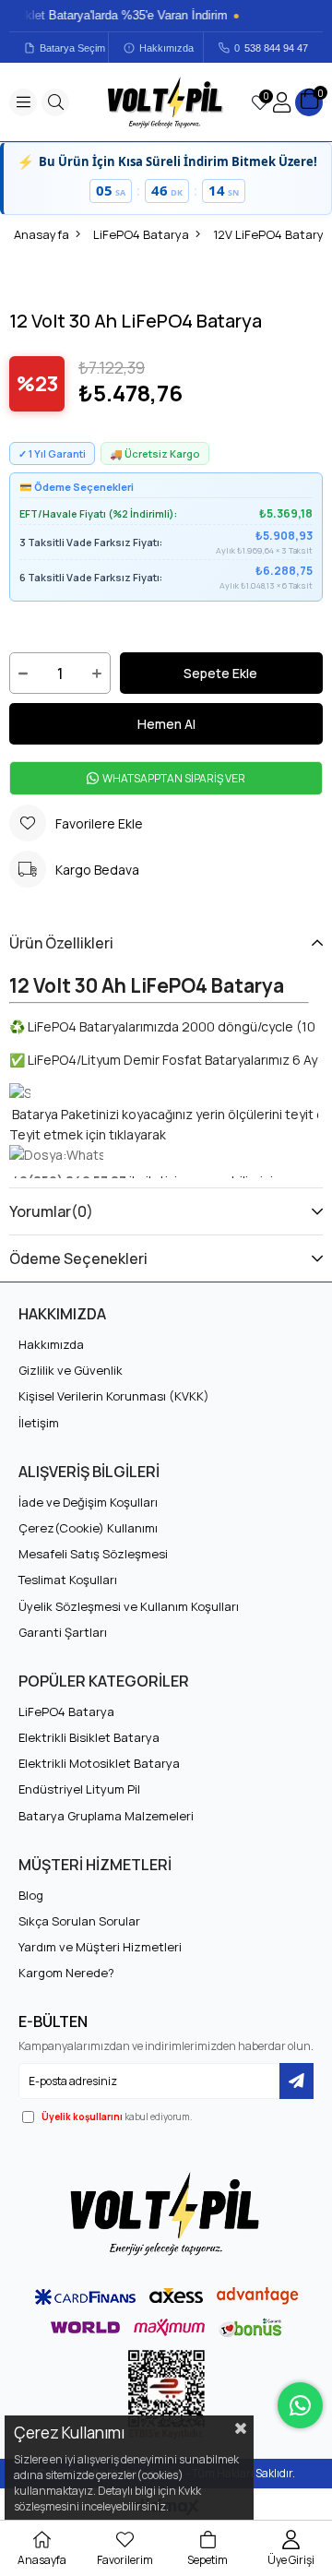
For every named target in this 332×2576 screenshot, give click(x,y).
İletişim (39, 1423)
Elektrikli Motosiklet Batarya (99, 1763)
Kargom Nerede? (66, 1973)
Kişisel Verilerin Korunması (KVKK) (114, 1396)
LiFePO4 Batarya (66, 1711)
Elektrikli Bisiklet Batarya (89, 1737)
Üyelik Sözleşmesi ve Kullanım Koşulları (129, 1606)
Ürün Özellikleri (61, 943)
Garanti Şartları (63, 1632)
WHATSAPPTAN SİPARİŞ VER (173, 778)
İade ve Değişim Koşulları (88, 1502)
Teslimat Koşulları (68, 1580)
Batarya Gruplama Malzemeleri (106, 1816)
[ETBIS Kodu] (166, 2395)
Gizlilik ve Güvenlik (71, 1370)
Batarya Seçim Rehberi (74, 48)
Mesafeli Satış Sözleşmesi (93, 1554)
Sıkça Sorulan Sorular (79, 1921)
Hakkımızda (166, 48)
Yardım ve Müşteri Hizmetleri (100, 1947)
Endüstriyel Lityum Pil (79, 1789)
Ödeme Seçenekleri (78, 1258)
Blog (31, 1895)
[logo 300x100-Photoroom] (166, 2213)
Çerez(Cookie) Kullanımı (88, 1528)
